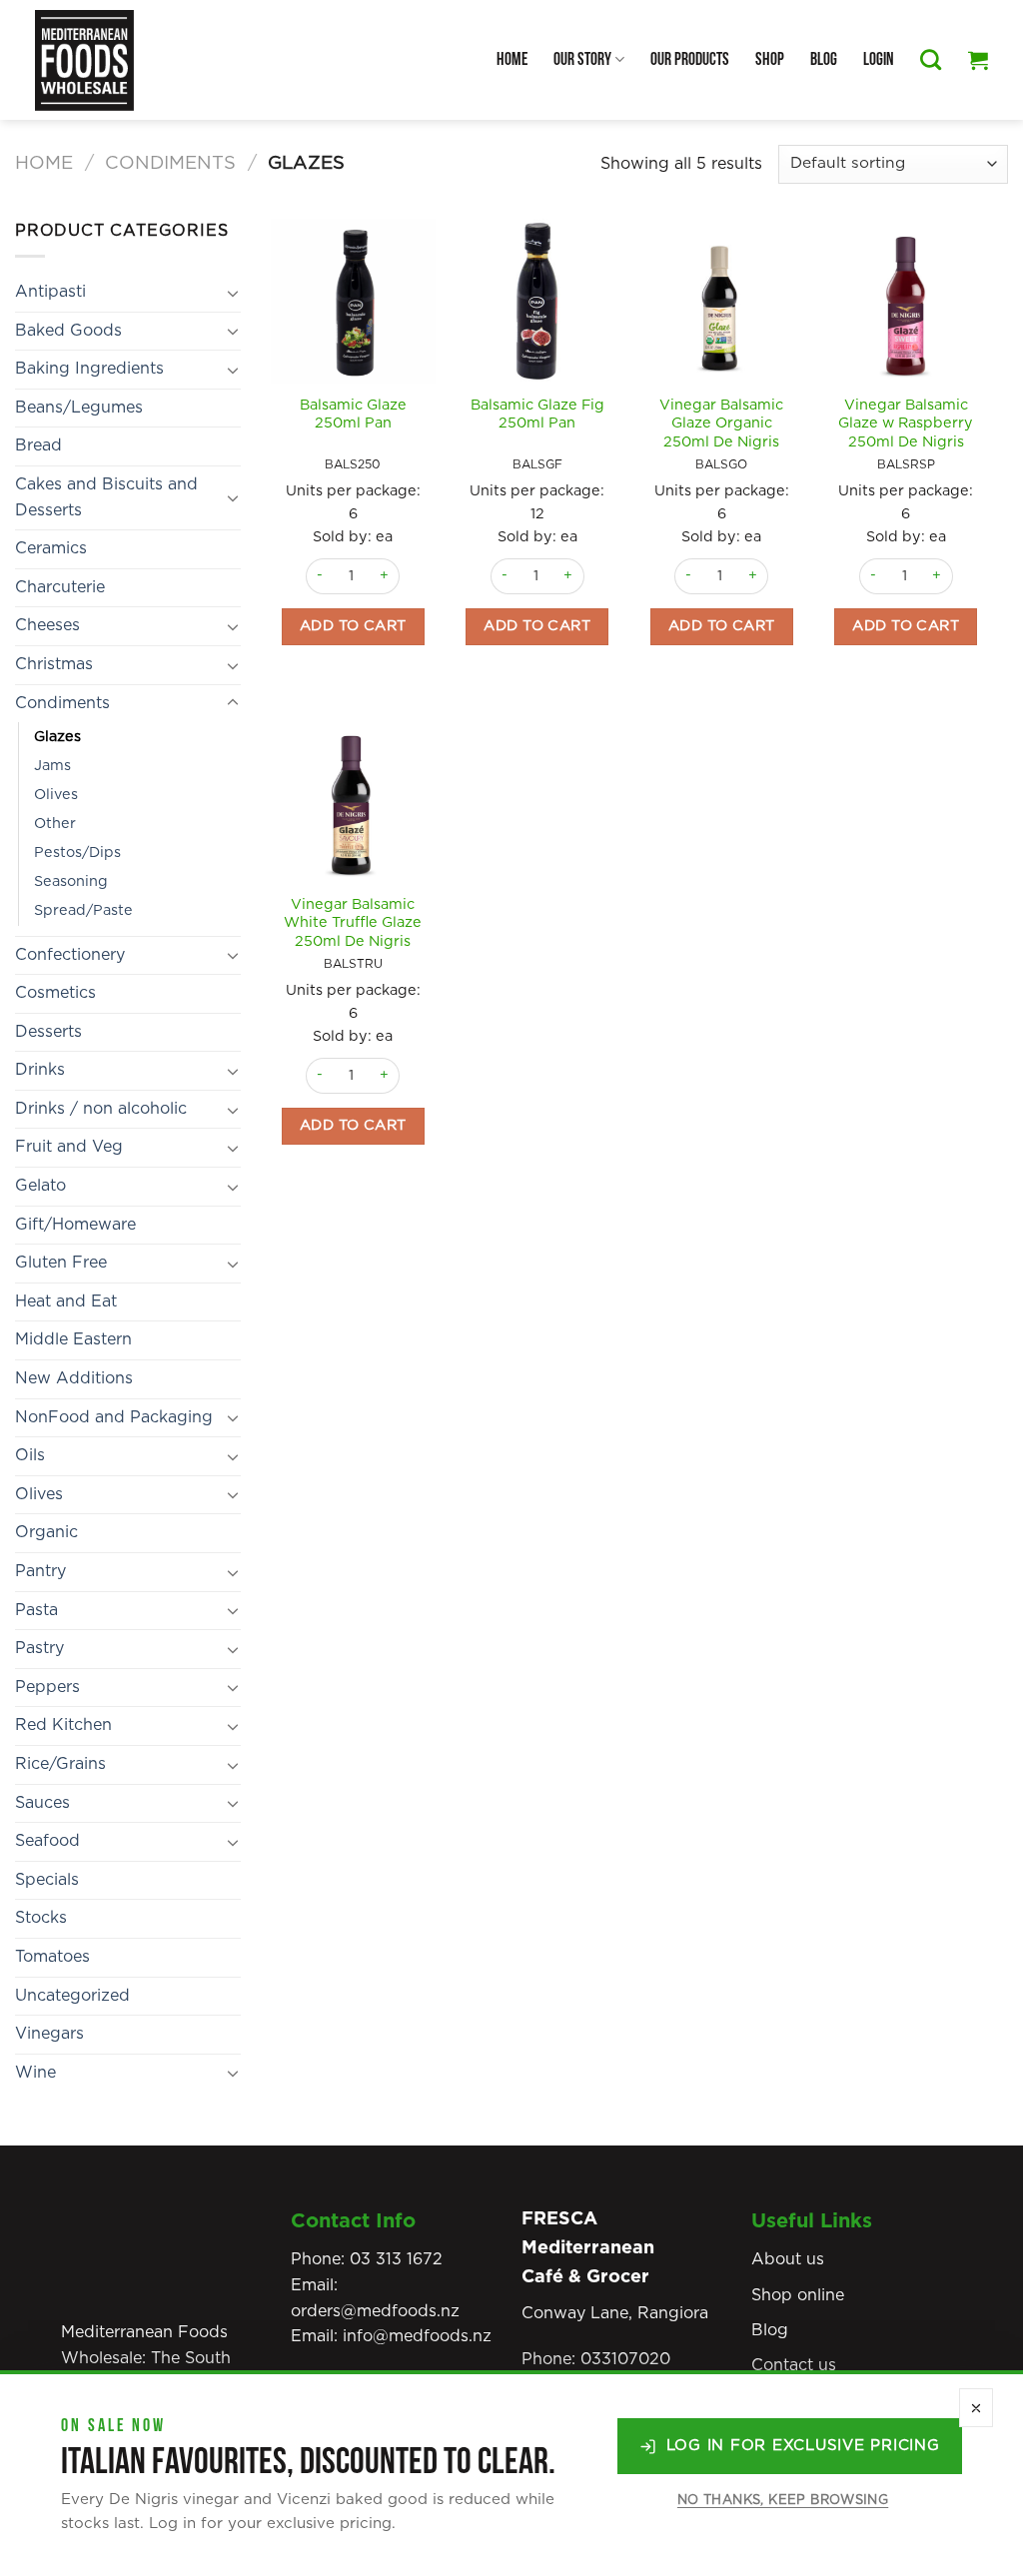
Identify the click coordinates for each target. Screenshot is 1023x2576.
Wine (35, 2073)
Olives (56, 795)
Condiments (170, 163)
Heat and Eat (66, 1301)
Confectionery (70, 955)
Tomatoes (52, 1957)
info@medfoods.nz (417, 2336)
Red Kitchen (63, 1725)
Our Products (690, 59)
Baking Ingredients (89, 369)
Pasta (36, 1610)
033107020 (625, 2359)
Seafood (47, 1841)
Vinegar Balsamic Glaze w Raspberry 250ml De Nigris (906, 424)
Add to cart (353, 626)
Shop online (798, 2295)
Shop (770, 59)
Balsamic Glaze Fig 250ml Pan (537, 415)
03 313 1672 (396, 2259)
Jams (52, 766)
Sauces (42, 1803)
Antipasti (50, 292)
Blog (824, 59)
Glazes (57, 737)
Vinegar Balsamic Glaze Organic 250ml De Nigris (721, 424)
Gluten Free (61, 1263)
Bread (38, 445)
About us (788, 2259)
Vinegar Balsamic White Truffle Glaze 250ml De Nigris (353, 923)
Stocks (41, 1918)
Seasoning (71, 881)
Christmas (54, 664)
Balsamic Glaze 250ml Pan (353, 415)
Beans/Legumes (79, 408)
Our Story (582, 59)
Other (55, 824)
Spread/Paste (83, 910)
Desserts (48, 1032)
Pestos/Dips (77, 853)
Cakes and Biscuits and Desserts (106, 497)
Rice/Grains (60, 1764)
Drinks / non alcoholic (101, 1109)
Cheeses (47, 625)
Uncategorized (72, 1996)
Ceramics (51, 548)
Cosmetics (55, 993)
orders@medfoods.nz (375, 2311)
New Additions (74, 1378)
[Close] (976, 2408)
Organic (46, 1532)
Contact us (794, 2365)
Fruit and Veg (69, 1147)
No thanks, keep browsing (783, 2501)
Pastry (39, 1648)
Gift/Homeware (75, 1225)
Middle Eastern (73, 1339)
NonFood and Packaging (114, 1417)
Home (512, 59)
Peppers (47, 1687)
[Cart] (978, 60)
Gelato (40, 1186)
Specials (47, 1880)
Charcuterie (60, 587)
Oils (30, 1455)
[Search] (931, 59)
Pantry (40, 1571)
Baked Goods (68, 331)
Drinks (40, 1070)
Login (879, 59)
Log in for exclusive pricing (803, 2446)
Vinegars (49, 2034)
